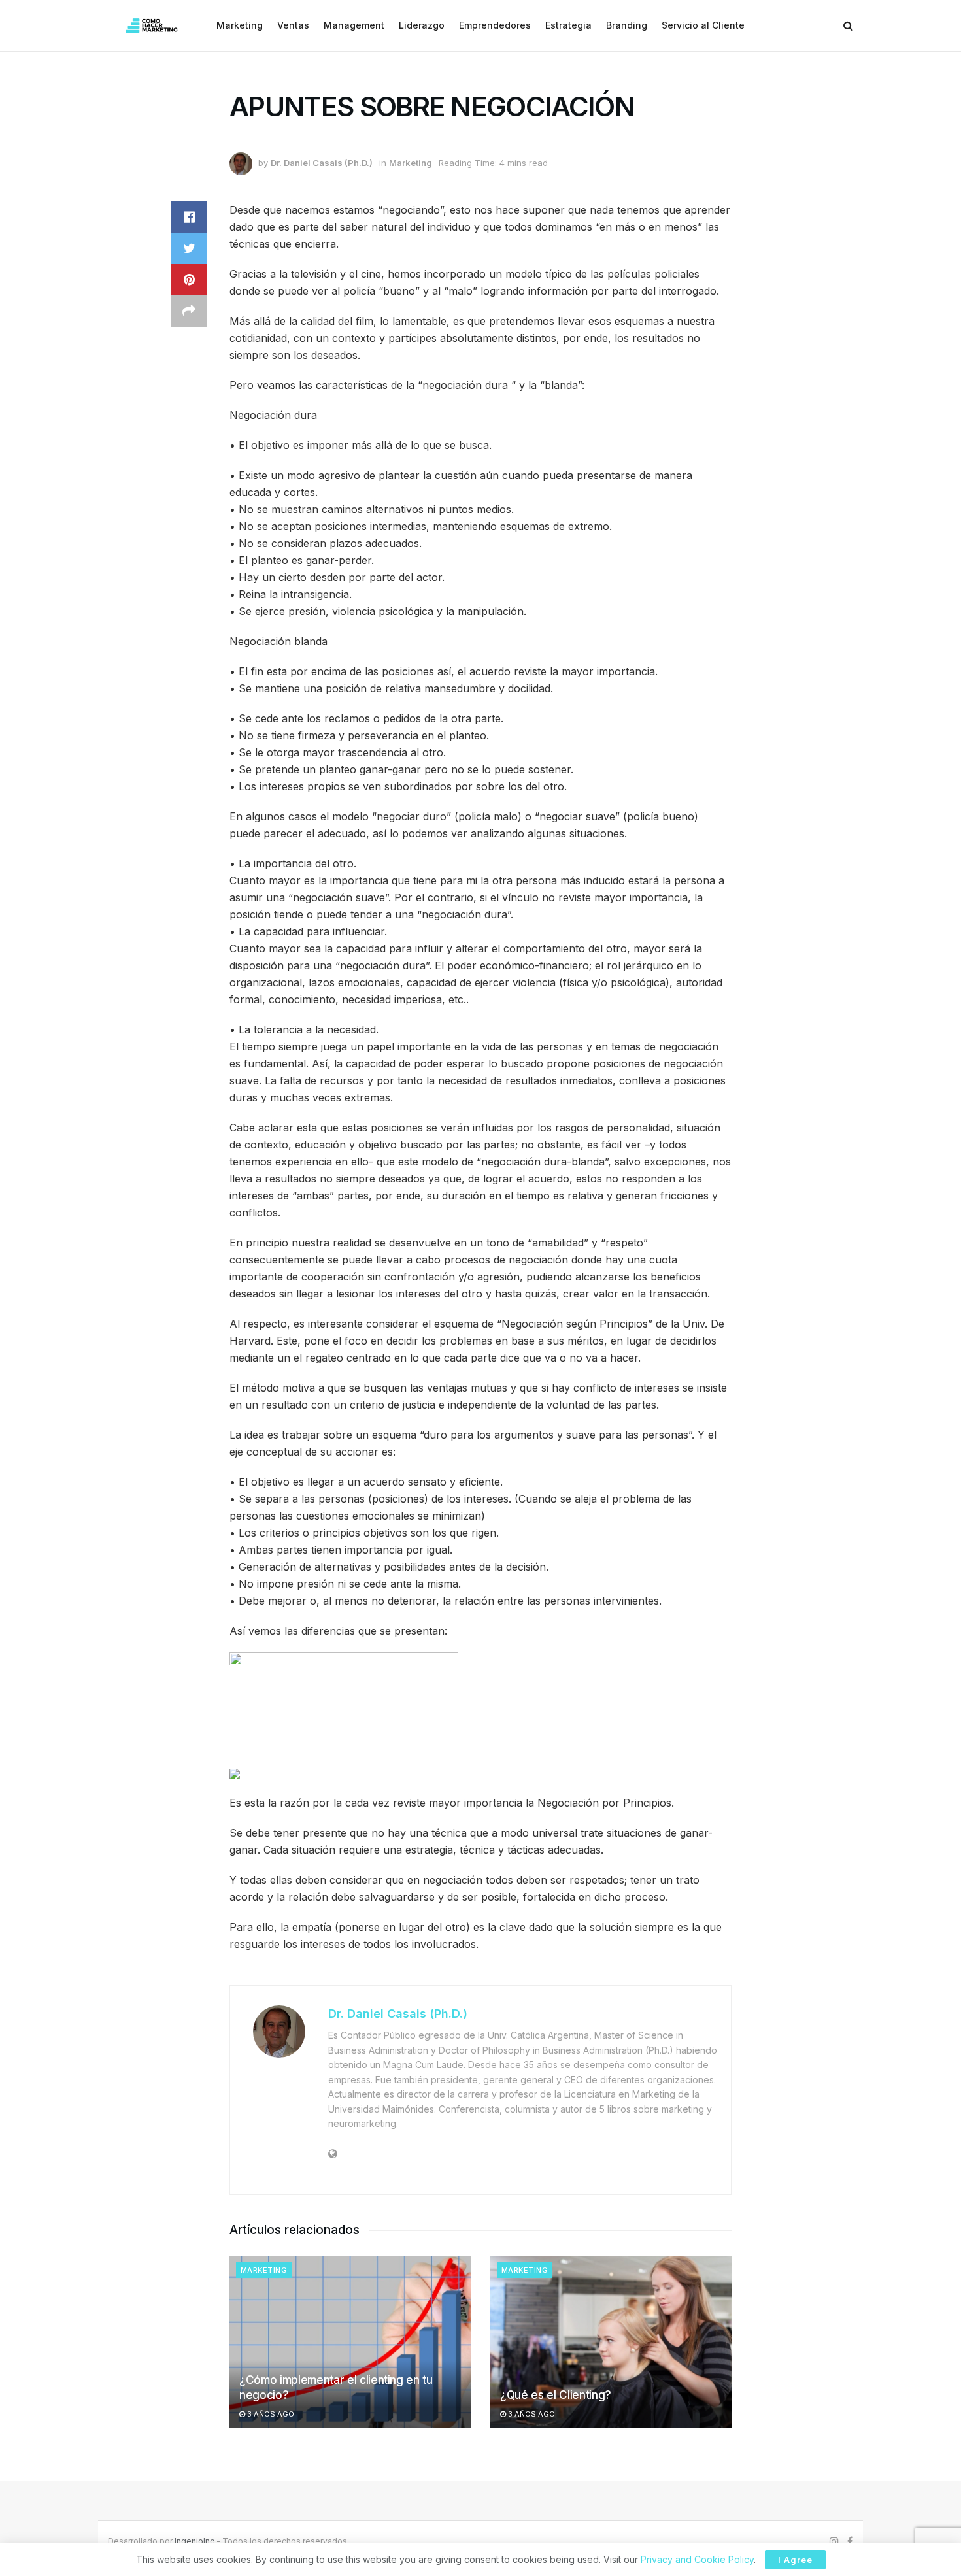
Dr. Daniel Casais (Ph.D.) (322, 163)
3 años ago (270, 2414)
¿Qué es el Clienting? (556, 2395)
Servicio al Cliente (703, 25)
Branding (627, 25)
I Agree (795, 2560)
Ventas (293, 25)
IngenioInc (194, 2541)
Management (354, 25)
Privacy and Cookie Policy (697, 2559)
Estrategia (568, 25)
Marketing (240, 25)
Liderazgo (422, 25)
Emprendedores (495, 25)
